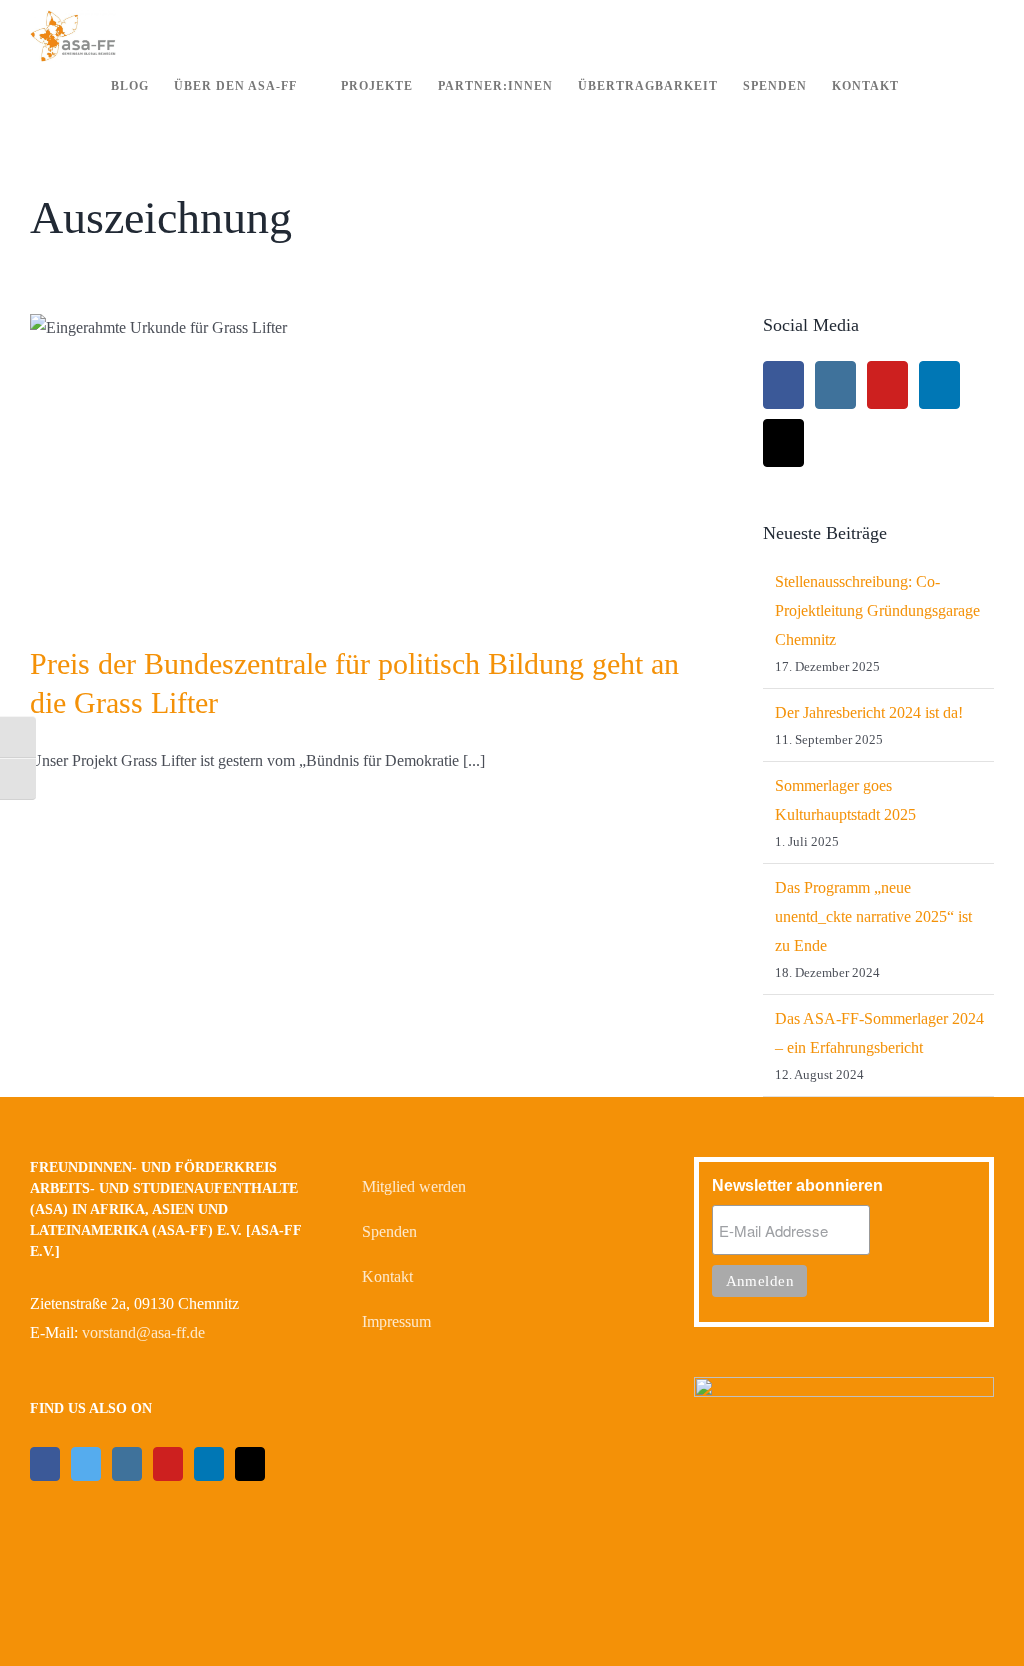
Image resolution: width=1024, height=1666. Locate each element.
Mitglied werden (414, 1186)
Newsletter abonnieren (797, 1185)
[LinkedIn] (939, 385)
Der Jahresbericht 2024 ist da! (869, 712)
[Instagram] (835, 385)
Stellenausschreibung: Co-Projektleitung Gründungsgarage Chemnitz (877, 610)
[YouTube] (887, 385)
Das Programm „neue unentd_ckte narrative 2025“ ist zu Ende (873, 916)
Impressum (396, 1321)
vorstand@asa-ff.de (143, 1332)
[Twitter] (86, 1464)
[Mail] (783, 443)
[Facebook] (783, 385)
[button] (964, 86)
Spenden (389, 1231)
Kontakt (387, 1276)
